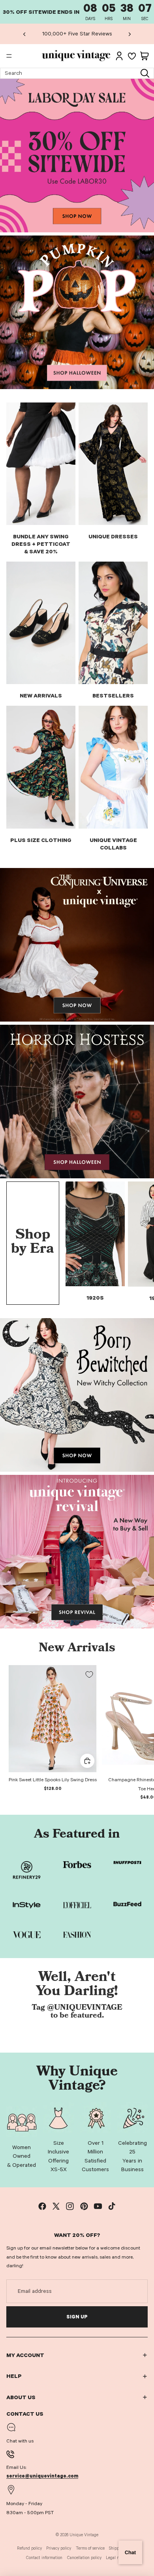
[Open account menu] (119, 56)
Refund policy (29, 2548)
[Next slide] (130, 34)
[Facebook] (42, 2206)
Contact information (44, 2558)
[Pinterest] (84, 2206)
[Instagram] (70, 2206)
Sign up (77, 2317)
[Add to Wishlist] (89, 1675)
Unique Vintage (84, 2535)
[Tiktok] (112, 2206)
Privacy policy (59, 2548)
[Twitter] (56, 2206)
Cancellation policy (84, 2558)
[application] (130, 2552)
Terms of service (90, 2548)
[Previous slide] (24, 34)
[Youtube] (98, 2206)
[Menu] (9, 56)
